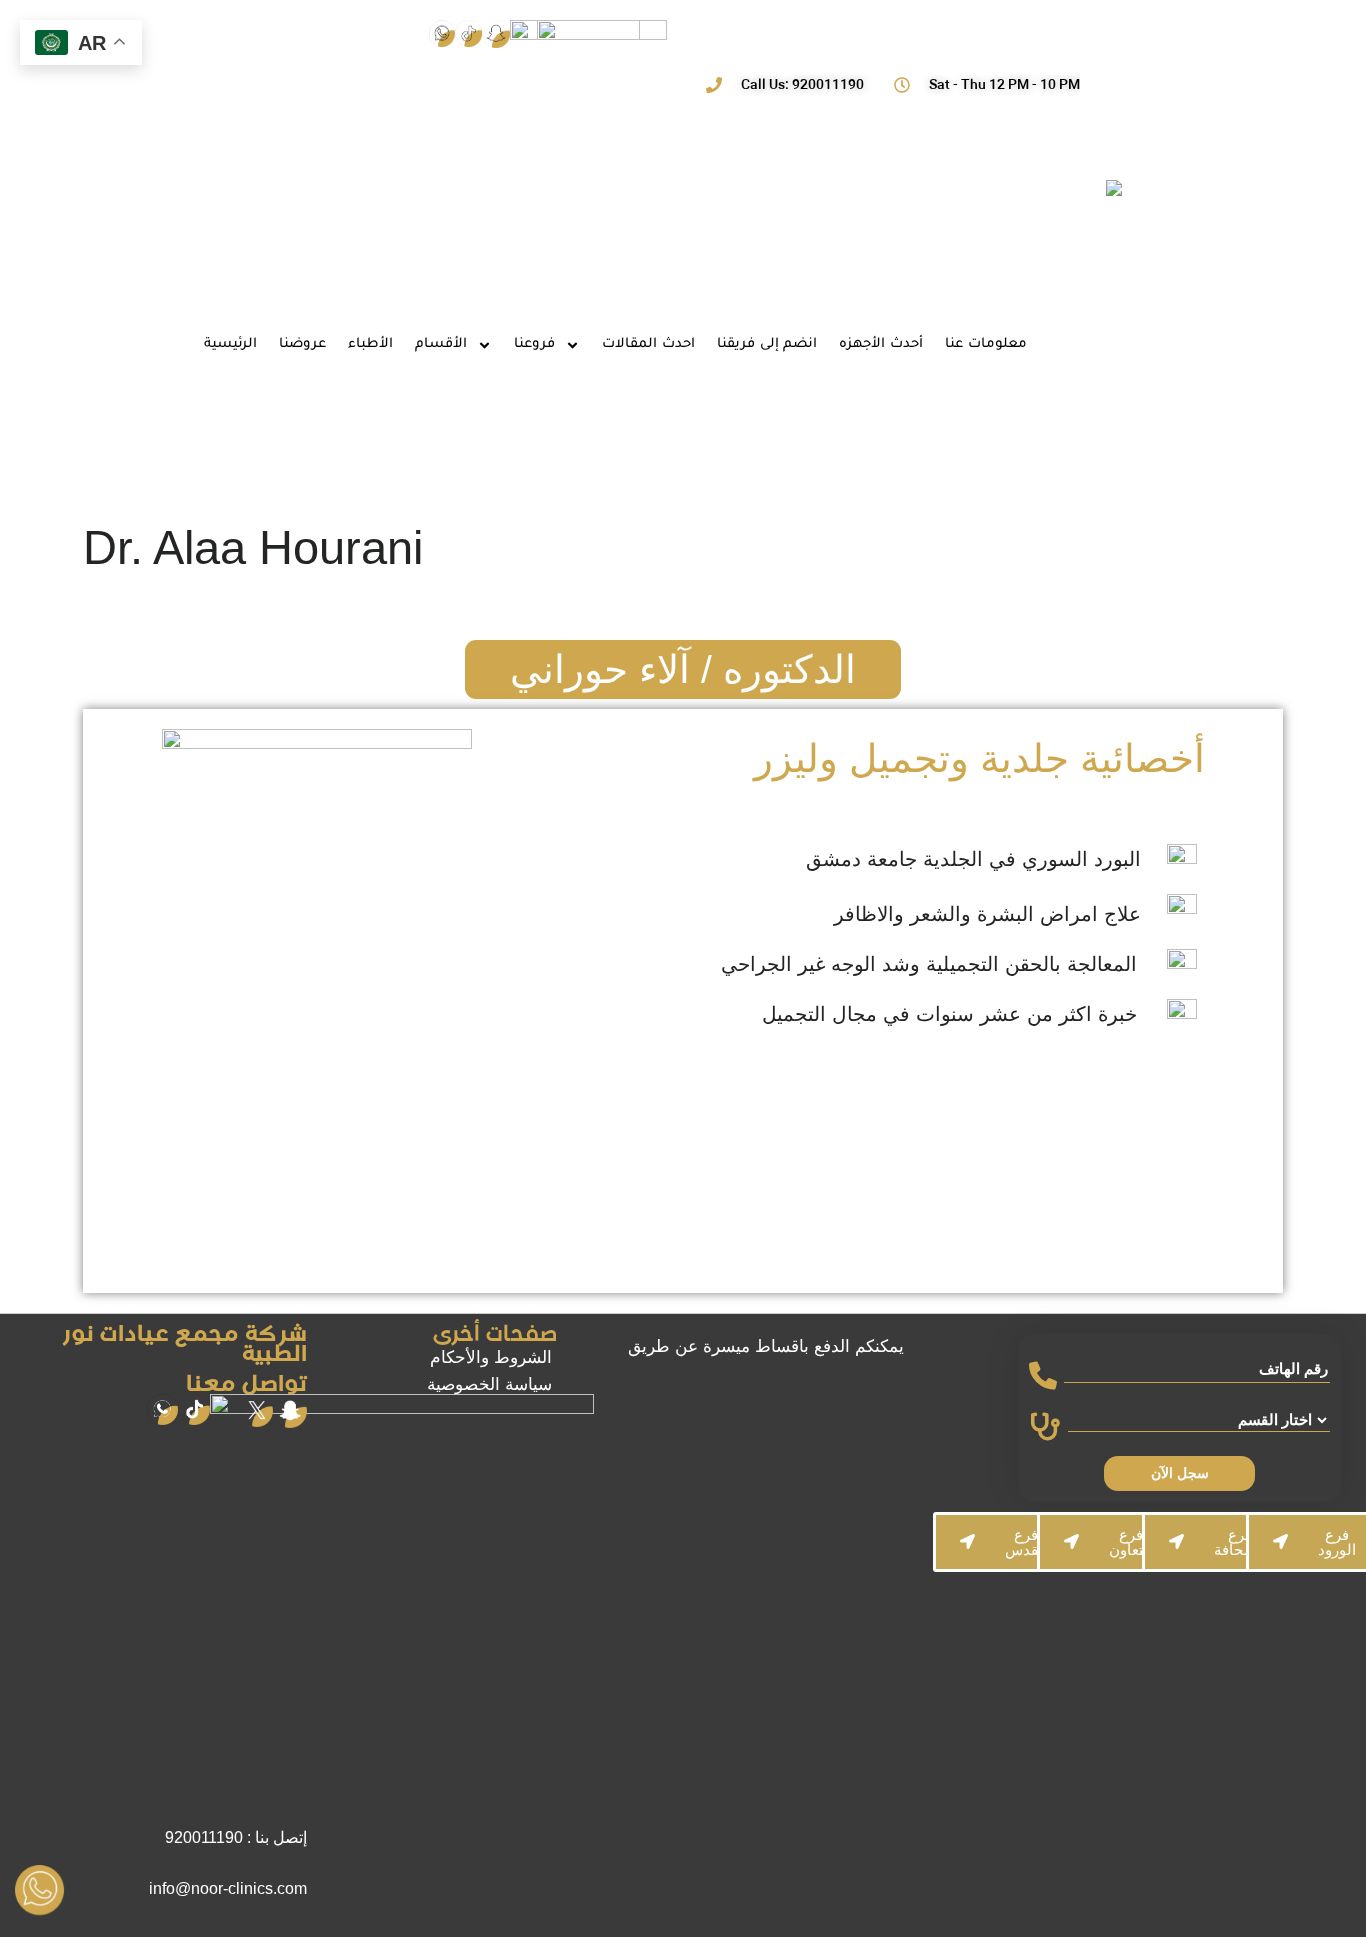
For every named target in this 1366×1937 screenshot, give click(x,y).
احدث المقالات (648, 344)
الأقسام (441, 344)
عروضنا (302, 344)
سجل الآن (1180, 1473)
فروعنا (534, 344)
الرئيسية (230, 344)
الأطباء (370, 344)
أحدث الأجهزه (881, 344)
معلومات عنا (986, 344)
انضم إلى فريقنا (767, 344)
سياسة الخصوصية (489, 1384)
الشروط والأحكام (491, 1357)
